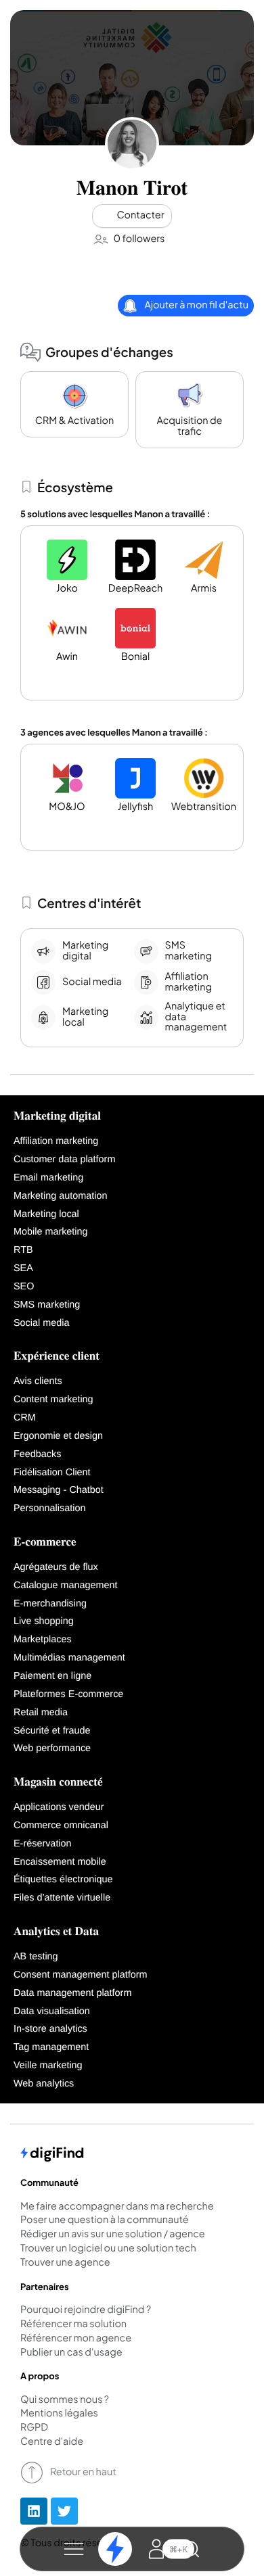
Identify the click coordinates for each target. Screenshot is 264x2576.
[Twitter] (64, 2511)
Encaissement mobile (60, 1862)
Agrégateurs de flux (56, 1567)
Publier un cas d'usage (71, 2353)
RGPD (34, 2428)
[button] (74, 2549)
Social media (92, 982)
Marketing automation (60, 1196)
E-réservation (43, 1844)
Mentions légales (59, 2414)
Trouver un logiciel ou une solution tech (108, 2249)
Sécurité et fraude (52, 1731)
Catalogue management (66, 1585)
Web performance (52, 1748)
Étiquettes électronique (63, 1880)
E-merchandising (50, 1604)
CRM (25, 1418)
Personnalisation (49, 1508)
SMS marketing (189, 951)
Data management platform (72, 1993)
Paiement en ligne (52, 1676)
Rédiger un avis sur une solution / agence (113, 2235)
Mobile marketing (51, 1232)
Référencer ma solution (73, 2324)
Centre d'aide (52, 2442)
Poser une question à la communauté (105, 2220)
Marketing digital (85, 951)
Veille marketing (48, 2066)
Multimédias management (69, 1658)
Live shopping (44, 1621)
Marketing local (85, 1017)
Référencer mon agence (76, 2339)
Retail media (41, 1713)
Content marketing (53, 1400)
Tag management (51, 2047)
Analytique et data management (196, 1018)
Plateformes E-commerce (68, 1694)
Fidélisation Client (52, 1473)
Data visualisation (52, 2011)
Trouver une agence (65, 2263)
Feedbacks (37, 1454)
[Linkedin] (34, 2511)
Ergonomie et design (58, 1436)
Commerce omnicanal (61, 1826)
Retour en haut (83, 2472)
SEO (24, 1287)
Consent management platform (81, 1975)
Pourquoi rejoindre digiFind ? (86, 2310)
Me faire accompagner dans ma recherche (117, 2207)
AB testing (36, 1957)
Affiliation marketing (189, 982)
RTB (23, 1250)
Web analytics (44, 2084)
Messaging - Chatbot (59, 1490)
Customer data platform (64, 1160)
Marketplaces (43, 1640)
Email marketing (48, 1178)
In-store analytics (50, 2029)
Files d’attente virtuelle (62, 1898)
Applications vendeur (59, 1807)
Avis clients (38, 1381)
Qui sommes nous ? (65, 2400)
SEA (23, 1268)
